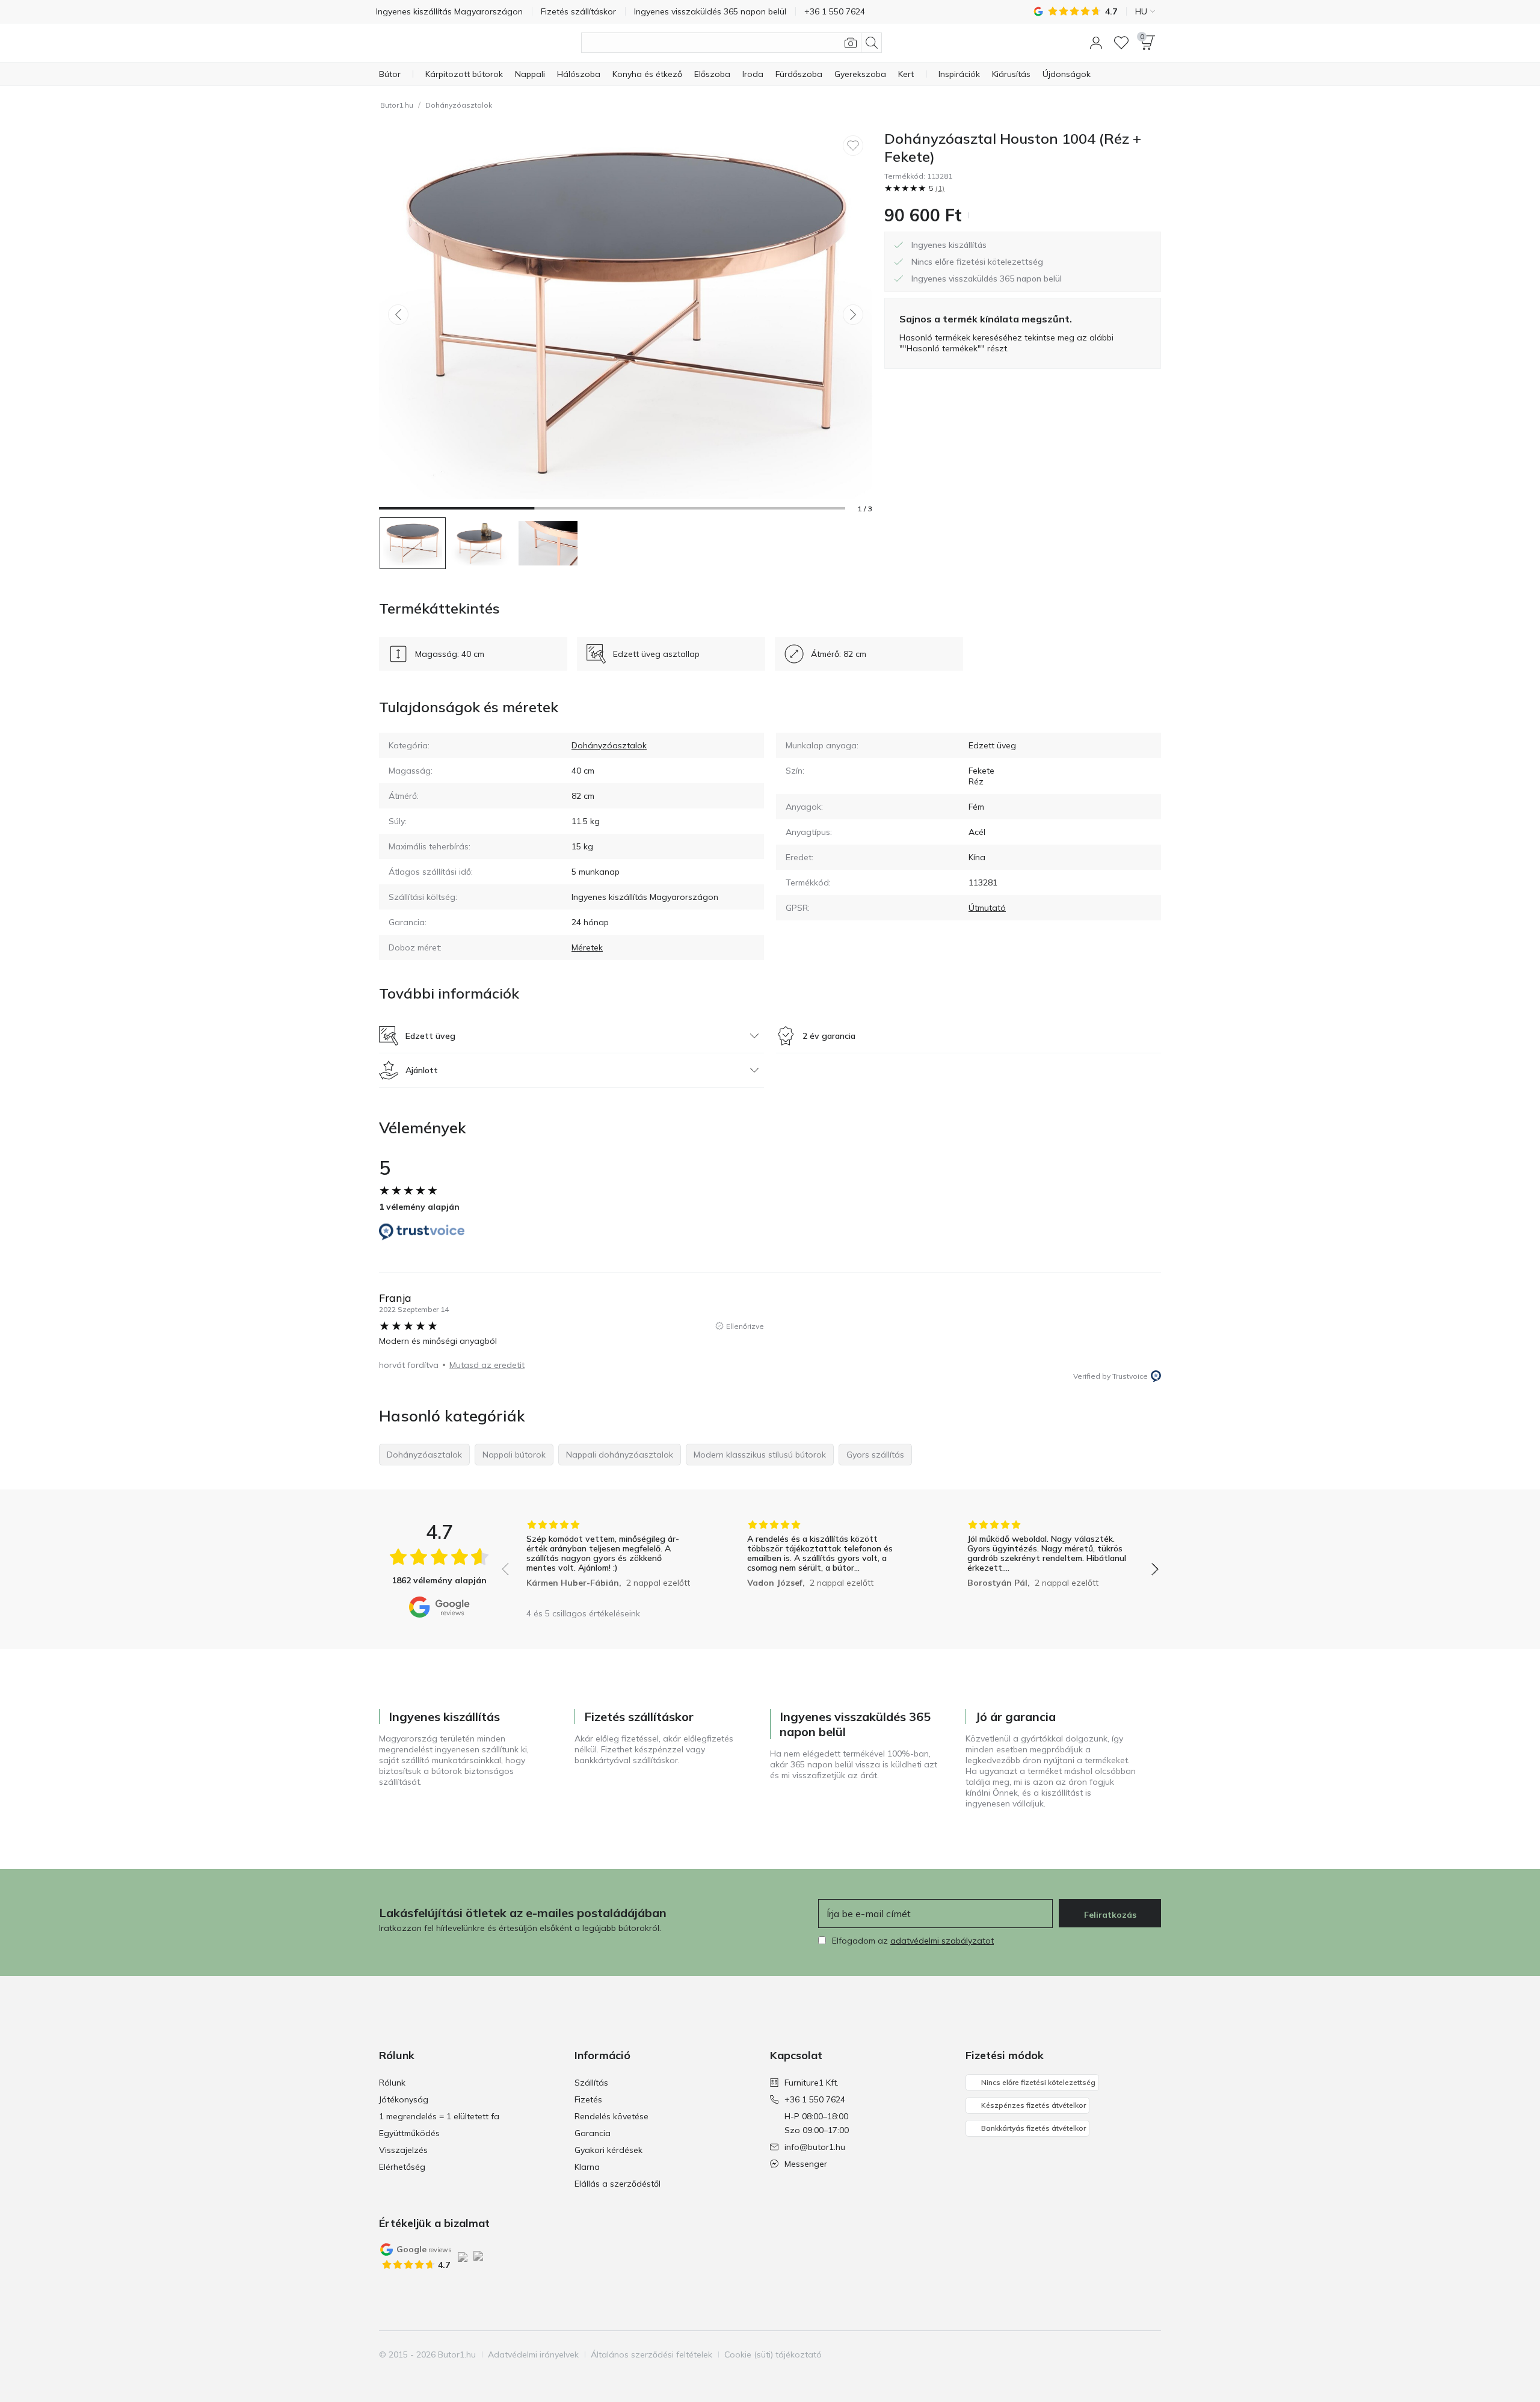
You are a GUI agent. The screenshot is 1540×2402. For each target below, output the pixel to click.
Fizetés (588, 2099)
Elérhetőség (402, 2167)
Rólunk (392, 2083)
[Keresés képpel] (851, 43)
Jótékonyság (404, 2099)
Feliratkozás (1110, 1915)
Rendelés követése (611, 2116)
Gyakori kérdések (608, 2150)
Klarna (587, 2167)
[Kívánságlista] (1121, 43)
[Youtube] (1130, 2354)
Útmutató (987, 908)
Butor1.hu (397, 105)
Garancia (593, 2133)
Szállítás (591, 2083)
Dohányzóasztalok (459, 105)
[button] (1096, 43)
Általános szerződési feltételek (651, 2354)
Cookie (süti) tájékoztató (773, 2354)
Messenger (806, 2164)
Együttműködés (409, 2133)
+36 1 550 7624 (815, 2099)
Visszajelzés (403, 2150)
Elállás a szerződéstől (618, 2184)
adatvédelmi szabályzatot (942, 1941)
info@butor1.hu (815, 2147)
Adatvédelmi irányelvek (533, 2354)
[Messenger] (1151, 2354)
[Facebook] (1089, 2354)
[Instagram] (1110, 2354)
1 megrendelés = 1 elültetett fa (439, 2116)
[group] (610, 1561)
